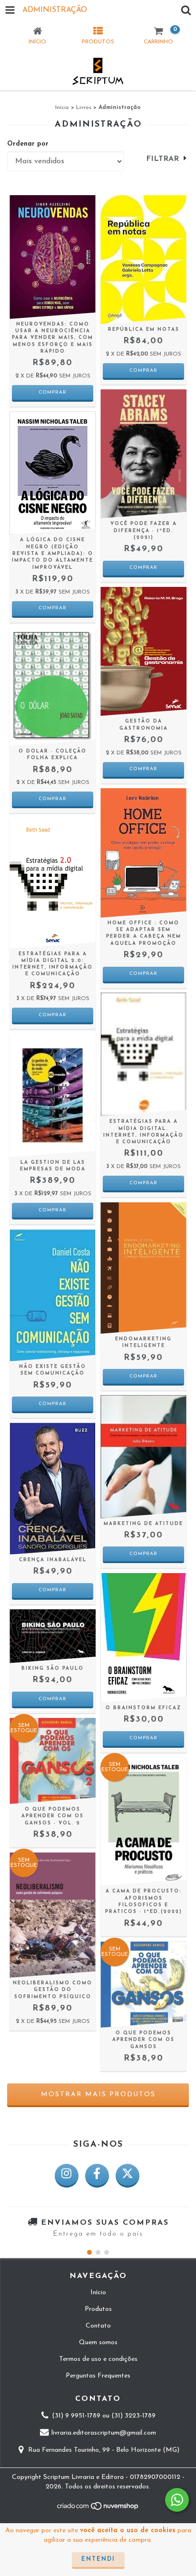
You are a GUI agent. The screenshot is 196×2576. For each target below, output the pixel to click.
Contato (98, 2326)
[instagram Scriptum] (67, 2176)
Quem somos (98, 2343)
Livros (84, 108)
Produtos (98, 2309)
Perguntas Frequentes (98, 2376)
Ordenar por (28, 144)
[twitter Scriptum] (127, 2176)
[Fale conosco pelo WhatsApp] (177, 2500)
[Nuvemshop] (98, 2509)
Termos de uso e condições (98, 2359)
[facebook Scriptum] (97, 2176)
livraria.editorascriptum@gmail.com (104, 2433)
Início (62, 108)
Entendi (98, 2559)
